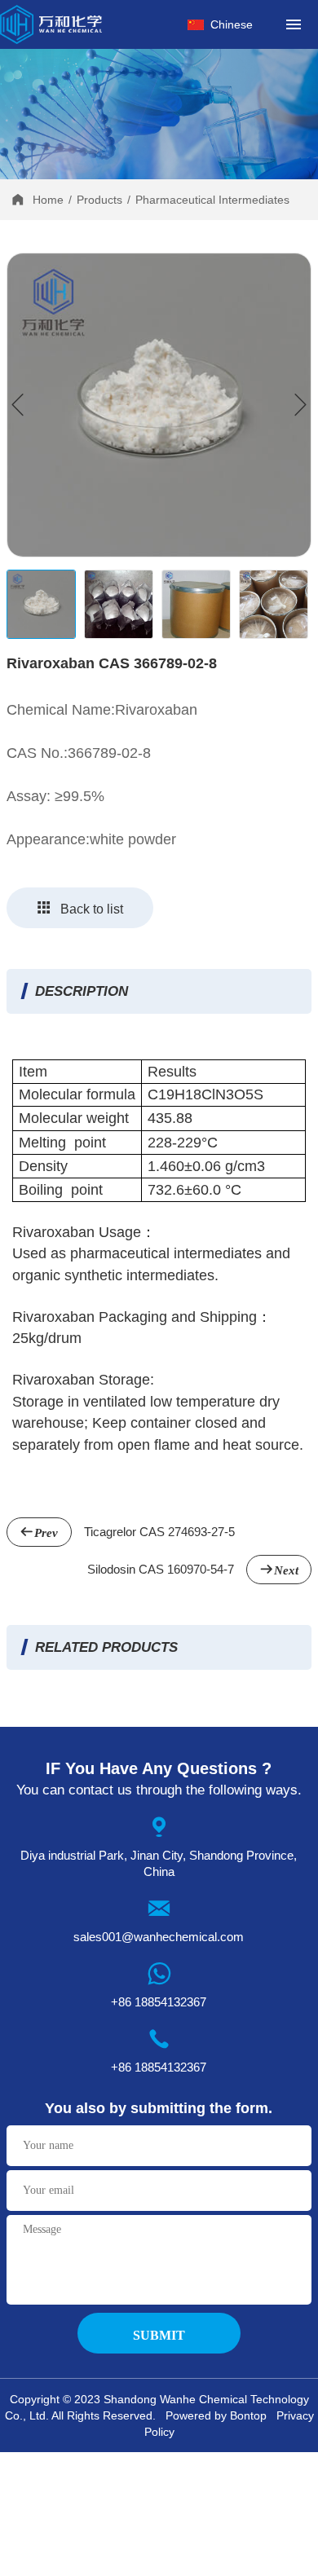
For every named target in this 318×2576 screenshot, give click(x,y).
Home (48, 200)
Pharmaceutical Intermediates (212, 200)
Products (99, 200)
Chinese (232, 24)
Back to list (92, 909)
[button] (300, 405)
